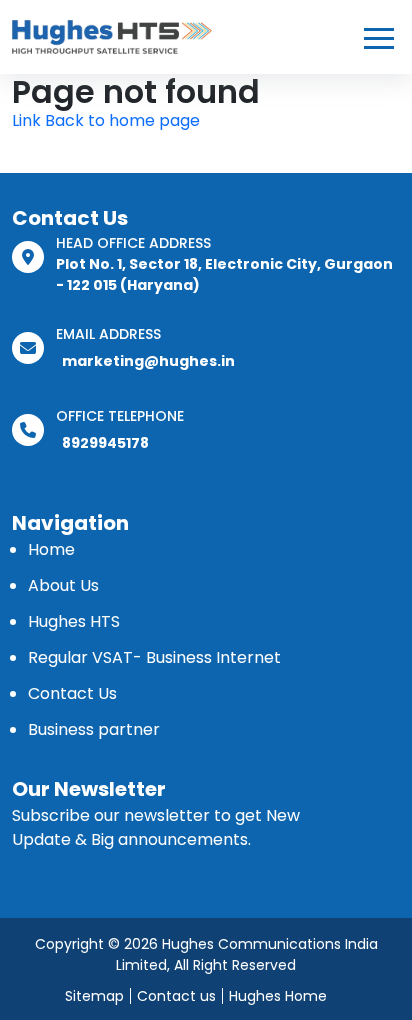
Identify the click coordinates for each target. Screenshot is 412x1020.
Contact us (176, 996)
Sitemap (94, 996)
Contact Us (72, 693)
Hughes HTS (74, 621)
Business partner (94, 729)
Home (51, 549)
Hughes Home (278, 996)
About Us (63, 585)
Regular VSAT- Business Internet (154, 657)
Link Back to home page (106, 120)
